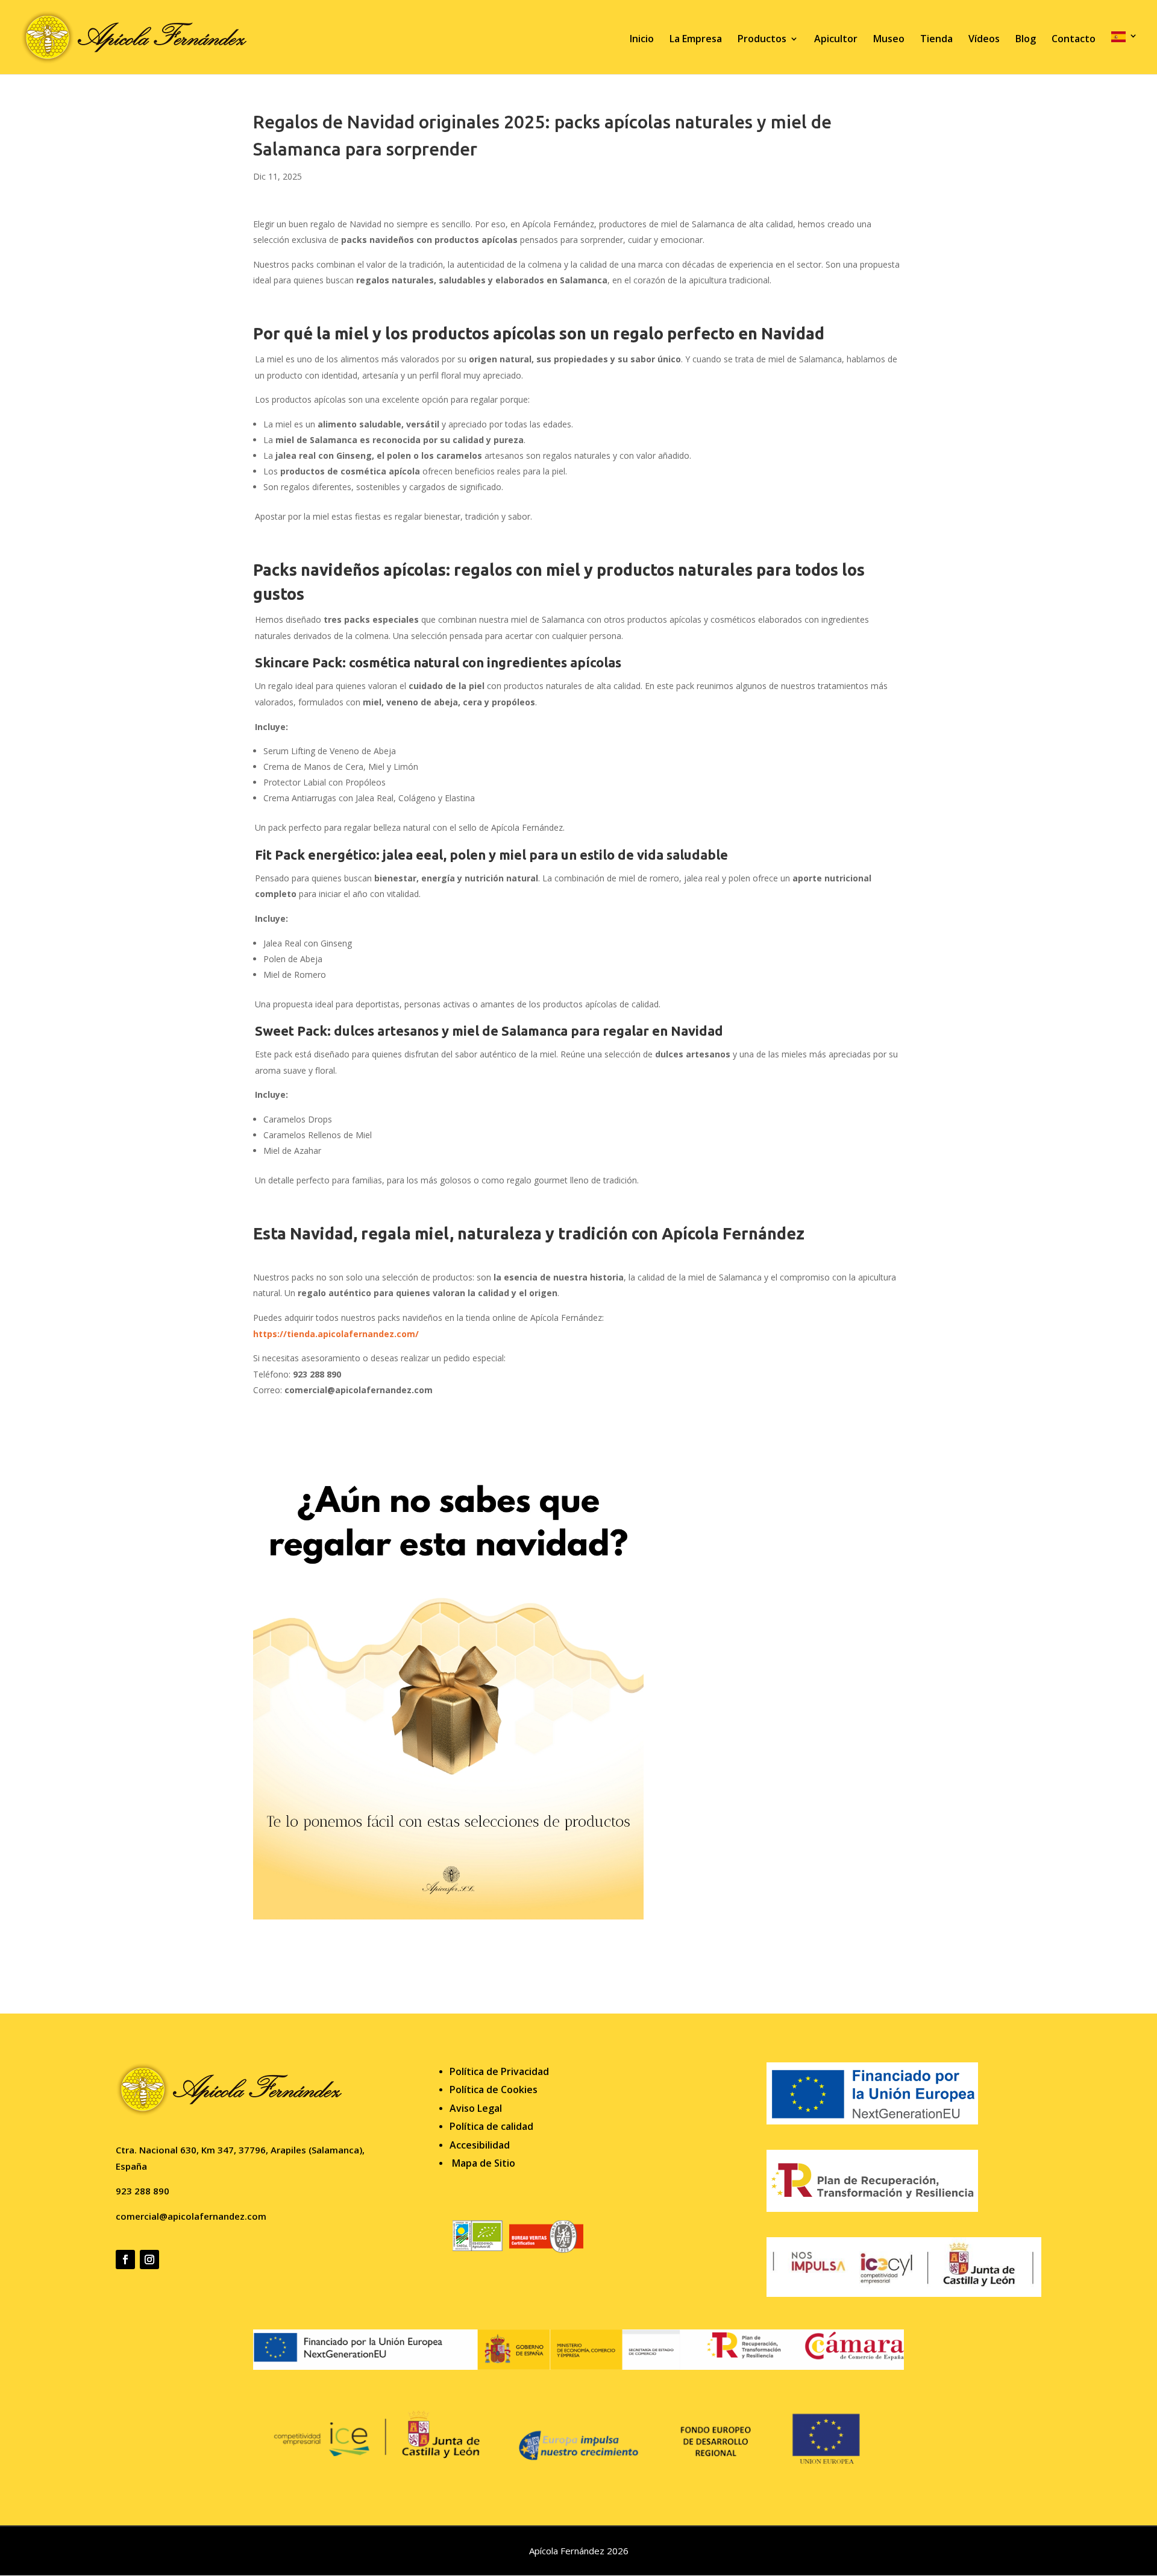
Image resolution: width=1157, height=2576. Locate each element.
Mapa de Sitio (484, 2163)
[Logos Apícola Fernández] (904, 2294)
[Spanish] (1124, 53)
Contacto (1074, 40)
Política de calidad (491, 2126)
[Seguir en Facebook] (125, 2260)
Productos (762, 40)
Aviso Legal (476, 2108)
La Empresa (696, 40)
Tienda (936, 40)
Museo (889, 40)
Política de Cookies (494, 2089)
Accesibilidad (480, 2145)
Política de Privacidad (499, 2071)
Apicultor (836, 40)
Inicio (642, 40)
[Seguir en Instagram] (149, 2260)
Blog (1026, 40)
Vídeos (984, 40)
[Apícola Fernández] (578, 2367)
